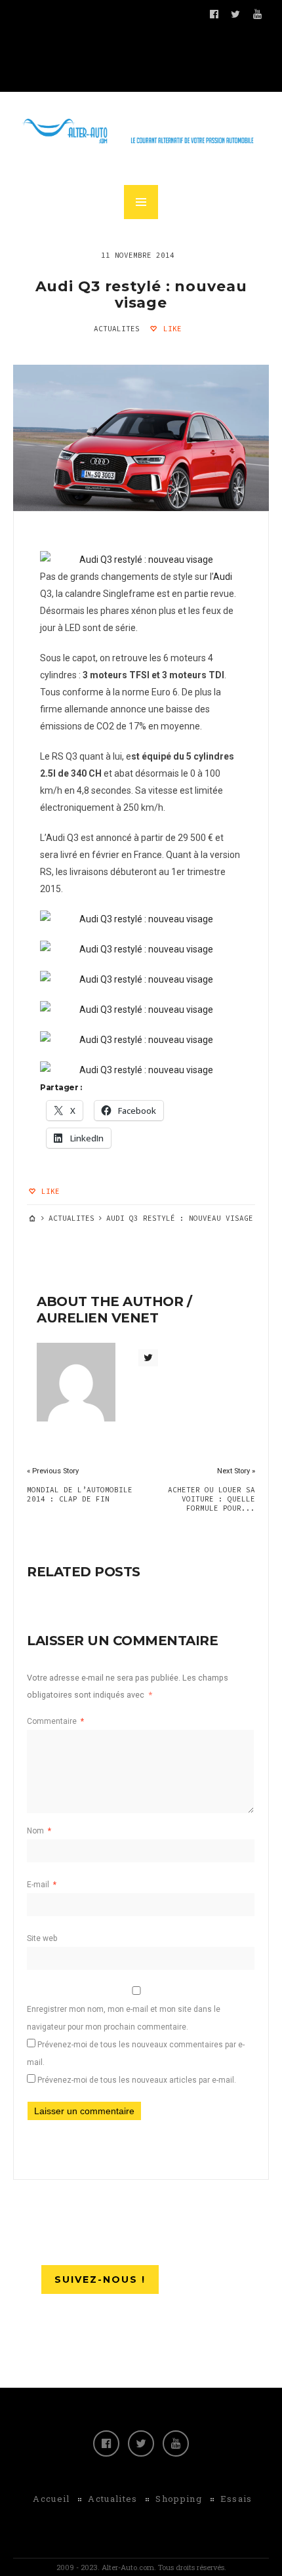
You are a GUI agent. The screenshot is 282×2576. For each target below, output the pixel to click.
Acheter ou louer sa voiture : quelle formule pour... (211, 1499)
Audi (223, 577)
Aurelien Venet (97, 1318)
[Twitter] (141, 2443)
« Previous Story (53, 1471)
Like (170, 329)
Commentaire (55, 1721)
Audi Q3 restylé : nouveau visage (141, 295)
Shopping (178, 2499)
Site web (42, 1938)
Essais (236, 2499)
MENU (141, 202)
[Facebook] (106, 2443)
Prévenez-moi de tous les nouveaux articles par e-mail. (137, 2080)
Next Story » (236, 1471)
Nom (39, 1831)
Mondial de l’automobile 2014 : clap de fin (80, 1494)
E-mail (42, 1885)
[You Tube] (176, 2443)
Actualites (117, 329)
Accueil (51, 2499)
